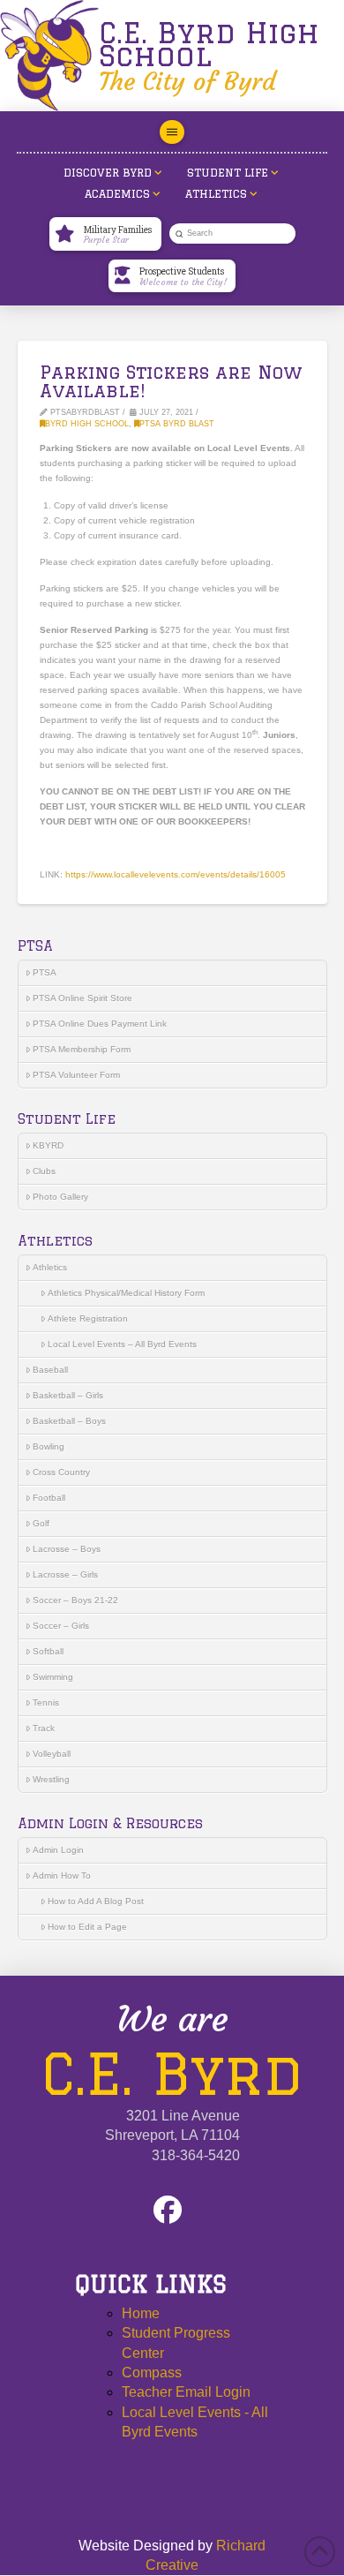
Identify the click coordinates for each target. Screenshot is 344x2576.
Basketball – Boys (69, 1421)
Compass (152, 2373)
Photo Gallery (60, 1197)
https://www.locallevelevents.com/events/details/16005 (176, 874)
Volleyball (52, 1754)
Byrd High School (87, 424)
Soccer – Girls (61, 1626)
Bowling (49, 1446)
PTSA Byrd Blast (177, 424)
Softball (48, 1651)
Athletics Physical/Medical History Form (126, 1293)
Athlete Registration (88, 1318)
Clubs (44, 1171)
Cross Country (61, 1472)
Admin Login (58, 1850)
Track (44, 1728)
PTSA (45, 972)
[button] (172, 132)
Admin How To (62, 1876)
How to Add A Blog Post (96, 1901)
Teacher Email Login (186, 2392)
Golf (41, 1523)
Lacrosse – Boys (67, 1549)
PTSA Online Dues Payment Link (100, 1024)
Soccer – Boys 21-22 (75, 1600)
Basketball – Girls (68, 1395)
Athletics (50, 1267)
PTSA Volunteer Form (76, 1075)
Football (49, 1498)
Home (141, 2313)
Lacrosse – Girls (65, 1574)
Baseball (50, 1370)
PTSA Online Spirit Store (82, 998)
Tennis (46, 1702)
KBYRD (48, 1145)
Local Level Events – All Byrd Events (122, 1344)
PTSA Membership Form (82, 1049)
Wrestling (51, 1779)
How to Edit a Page (87, 1927)
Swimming (53, 1677)
